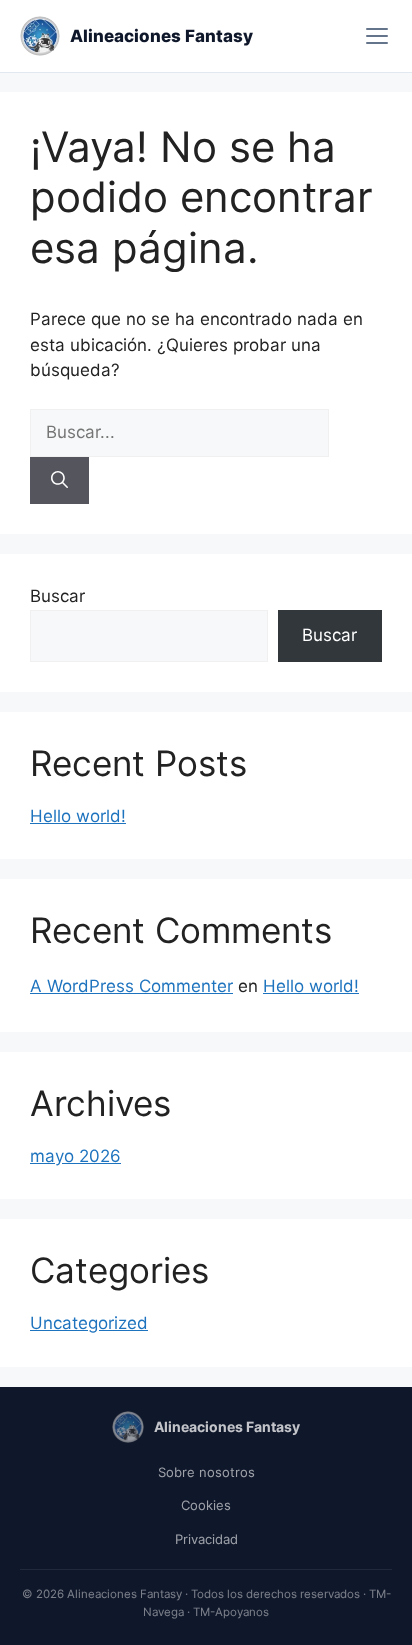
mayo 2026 (75, 1156)
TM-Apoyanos (231, 1612)
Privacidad (206, 1539)
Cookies (206, 1505)
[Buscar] (59, 481)
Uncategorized (89, 1323)
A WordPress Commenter (131, 986)
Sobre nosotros (206, 1472)
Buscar (57, 596)
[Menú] (377, 36)
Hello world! (78, 816)
